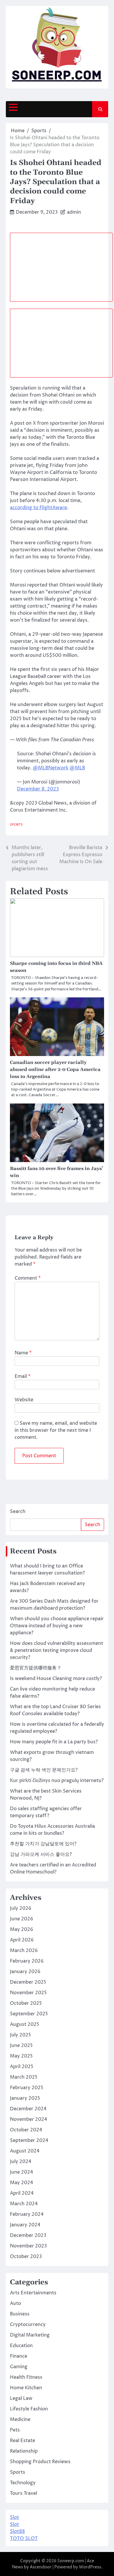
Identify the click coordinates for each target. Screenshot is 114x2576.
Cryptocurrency (28, 2325)
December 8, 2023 (38, 789)
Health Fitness (26, 2377)
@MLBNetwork (51, 768)
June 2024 (21, 2172)
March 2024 (24, 2204)
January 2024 (25, 2225)
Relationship (24, 2451)
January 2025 (25, 2098)
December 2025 (28, 1982)
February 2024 (27, 2214)
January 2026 (25, 1972)
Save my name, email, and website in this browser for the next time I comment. (56, 1430)
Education (21, 2346)
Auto (15, 2303)
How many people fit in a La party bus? (54, 1742)
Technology (23, 2483)
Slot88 (17, 2531)
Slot (14, 2517)
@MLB (77, 768)
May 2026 (21, 1929)
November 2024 (28, 2119)
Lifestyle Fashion (29, 2409)
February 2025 (27, 2088)
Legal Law (21, 2398)
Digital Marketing (30, 2335)
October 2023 (26, 2257)
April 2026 (22, 1940)
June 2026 (21, 1919)
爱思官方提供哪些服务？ (36, 1668)
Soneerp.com (71, 2561)
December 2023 (28, 2235)
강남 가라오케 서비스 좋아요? (41, 1854)
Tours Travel (24, 2493)
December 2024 (28, 2109)
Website (24, 1400)
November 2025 (28, 1993)
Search (18, 1511)
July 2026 (21, 1908)
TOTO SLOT (24, 2538)
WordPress (90, 2567)
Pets (15, 2430)
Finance (19, 2356)
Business (20, 2314)
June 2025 (21, 2046)
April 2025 (22, 2067)
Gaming (19, 2367)
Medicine (20, 2419)
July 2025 (20, 2035)
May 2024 (21, 2183)
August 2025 (25, 2024)
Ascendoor (41, 2567)
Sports (16, 825)
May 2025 (21, 2056)
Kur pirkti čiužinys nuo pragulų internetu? (57, 1781)
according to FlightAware (38, 508)
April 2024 (22, 2193)
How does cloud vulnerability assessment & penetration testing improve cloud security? (57, 1650)
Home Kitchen (26, 2388)
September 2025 (29, 2014)
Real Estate (23, 2441)
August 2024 (25, 2151)
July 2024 (21, 2162)
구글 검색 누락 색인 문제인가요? (44, 1770)
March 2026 (24, 1951)
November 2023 (28, 2246)
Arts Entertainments (33, 2293)
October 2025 (26, 2003)
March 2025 (24, 2077)
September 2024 (29, 2140)
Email (23, 1376)
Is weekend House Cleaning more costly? (56, 1679)
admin (74, 212)
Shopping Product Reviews (40, 2462)
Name (23, 1353)
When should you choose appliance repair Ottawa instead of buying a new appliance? (57, 1626)
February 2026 (27, 1961)
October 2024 (26, 2130)
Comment (28, 1278)
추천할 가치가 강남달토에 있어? (43, 1844)
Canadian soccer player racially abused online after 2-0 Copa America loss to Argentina (55, 1069)
